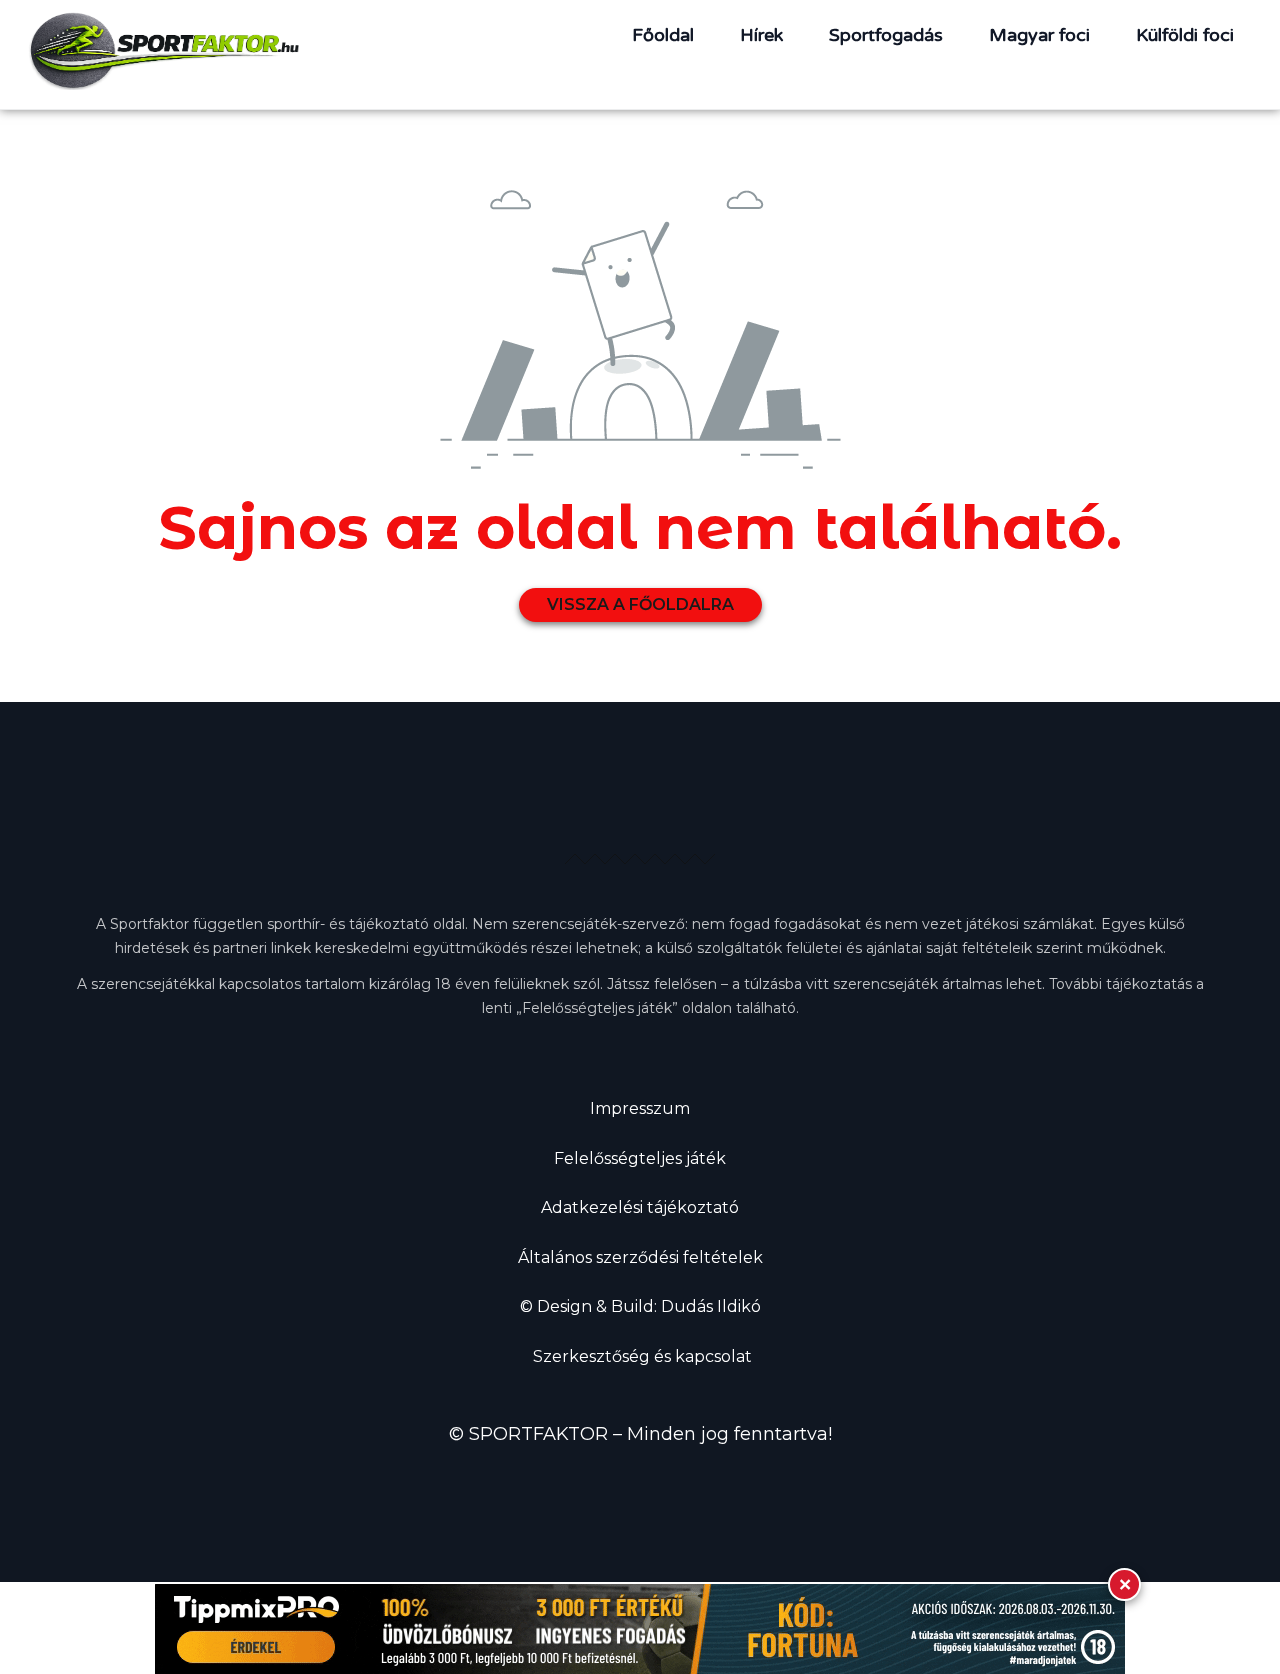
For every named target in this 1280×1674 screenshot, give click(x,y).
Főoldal (663, 35)
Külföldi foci (1185, 35)
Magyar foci (1039, 35)
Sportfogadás (886, 35)
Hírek (761, 35)
